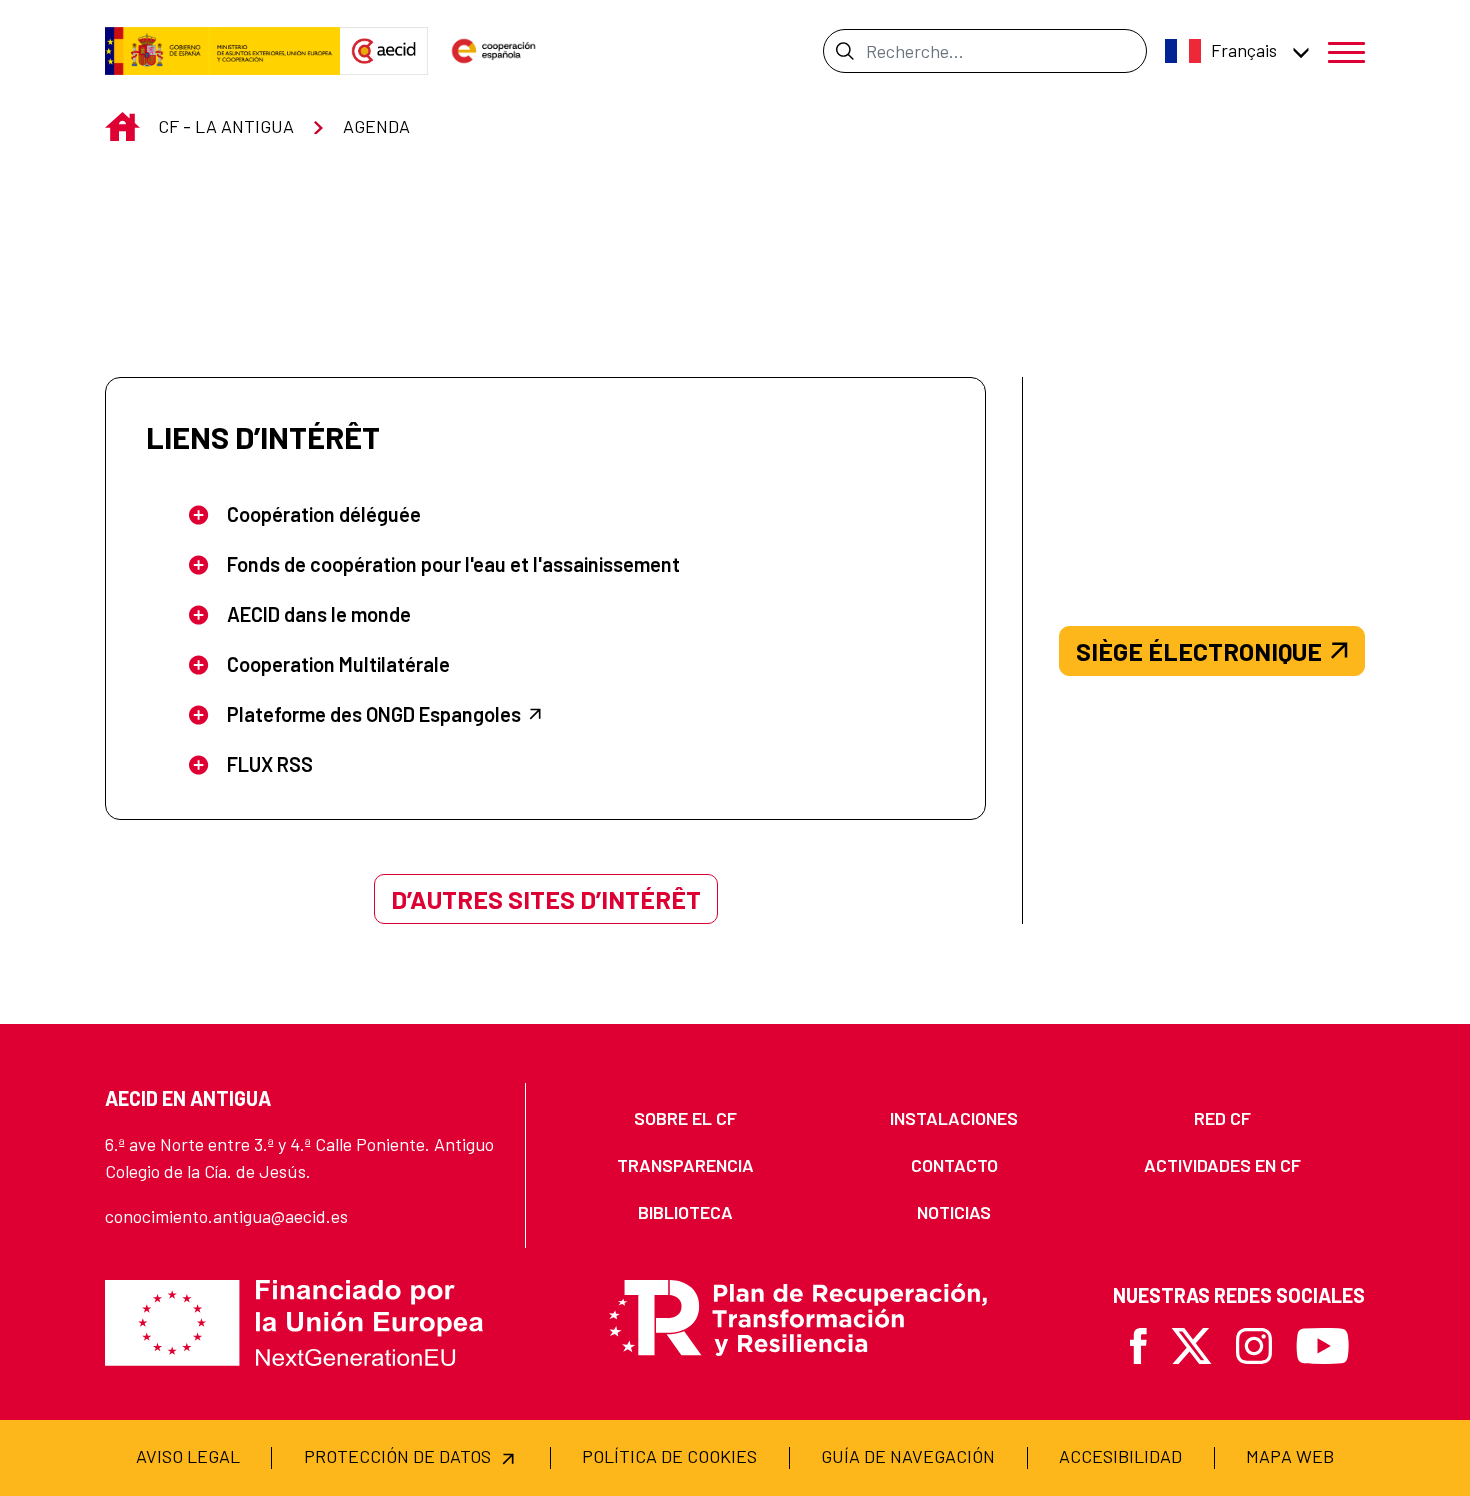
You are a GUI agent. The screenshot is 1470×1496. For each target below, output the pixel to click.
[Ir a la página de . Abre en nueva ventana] (384, 51)
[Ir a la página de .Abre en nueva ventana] (222, 51)
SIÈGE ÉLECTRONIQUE (1199, 651)
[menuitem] (686, 1118)
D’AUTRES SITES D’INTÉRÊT (546, 899)
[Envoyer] (844, 51)
